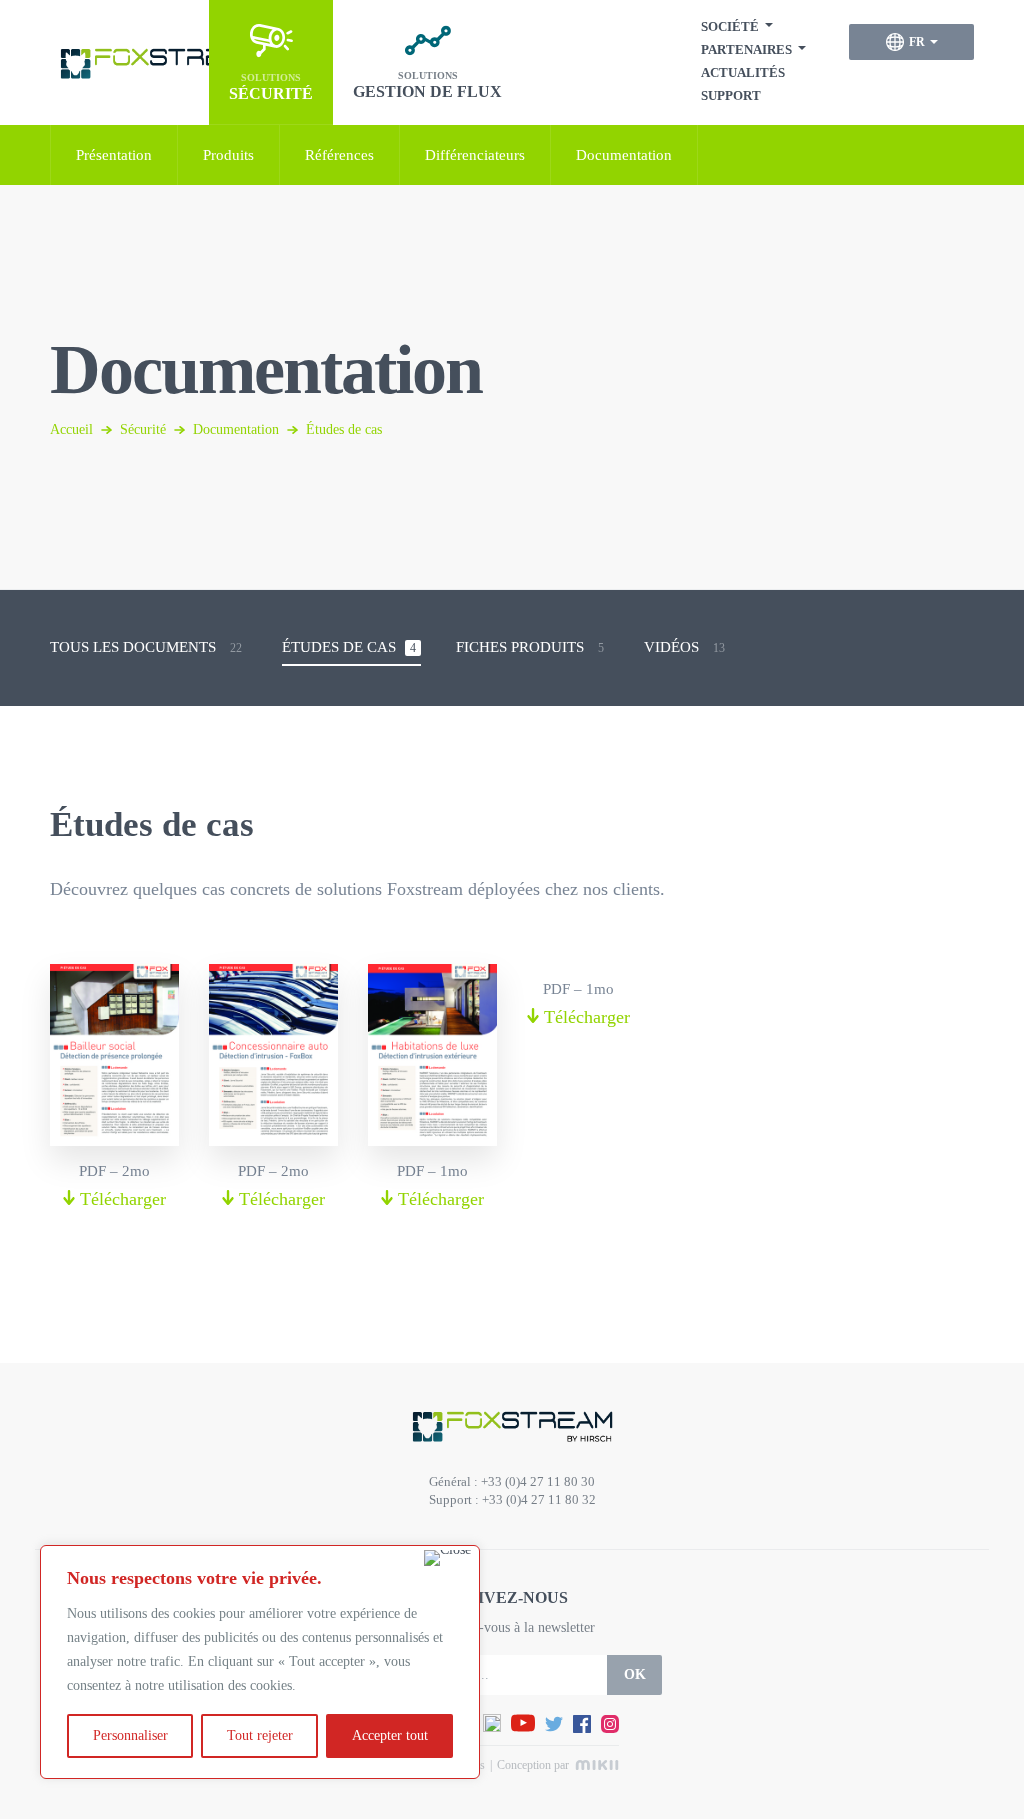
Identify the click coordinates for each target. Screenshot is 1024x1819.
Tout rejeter (260, 1735)
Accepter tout (390, 1735)
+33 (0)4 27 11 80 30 (538, 1481)
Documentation (624, 155)
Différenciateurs (475, 155)
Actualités (743, 72)
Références (339, 155)
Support (731, 95)
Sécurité (143, 429)
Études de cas (349, 647)
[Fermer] (447, 1558)
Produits (228, 155)
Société (730, 26)
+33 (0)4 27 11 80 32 (539, 1499)
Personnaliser (130, 1735)
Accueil (71, 429)
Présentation (114, 155)
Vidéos (684, 647)
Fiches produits (530, 647)
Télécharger (120, 1199)
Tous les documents (146, 647)
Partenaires (746, 49)
